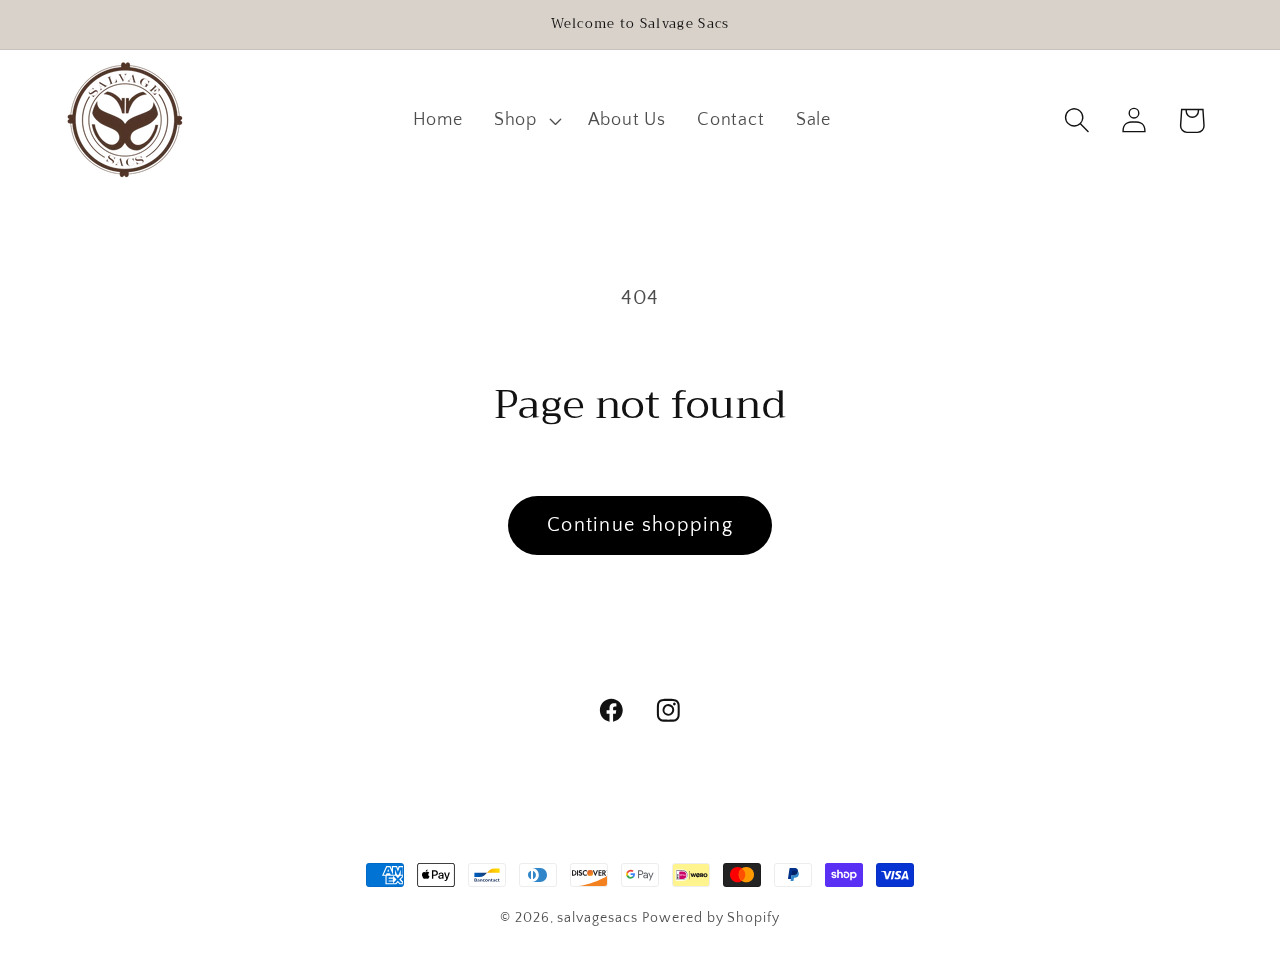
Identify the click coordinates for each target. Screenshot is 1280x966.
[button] (525, 120)
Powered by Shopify (710, 918)
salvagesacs (597, 918)
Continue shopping (640, 525)
